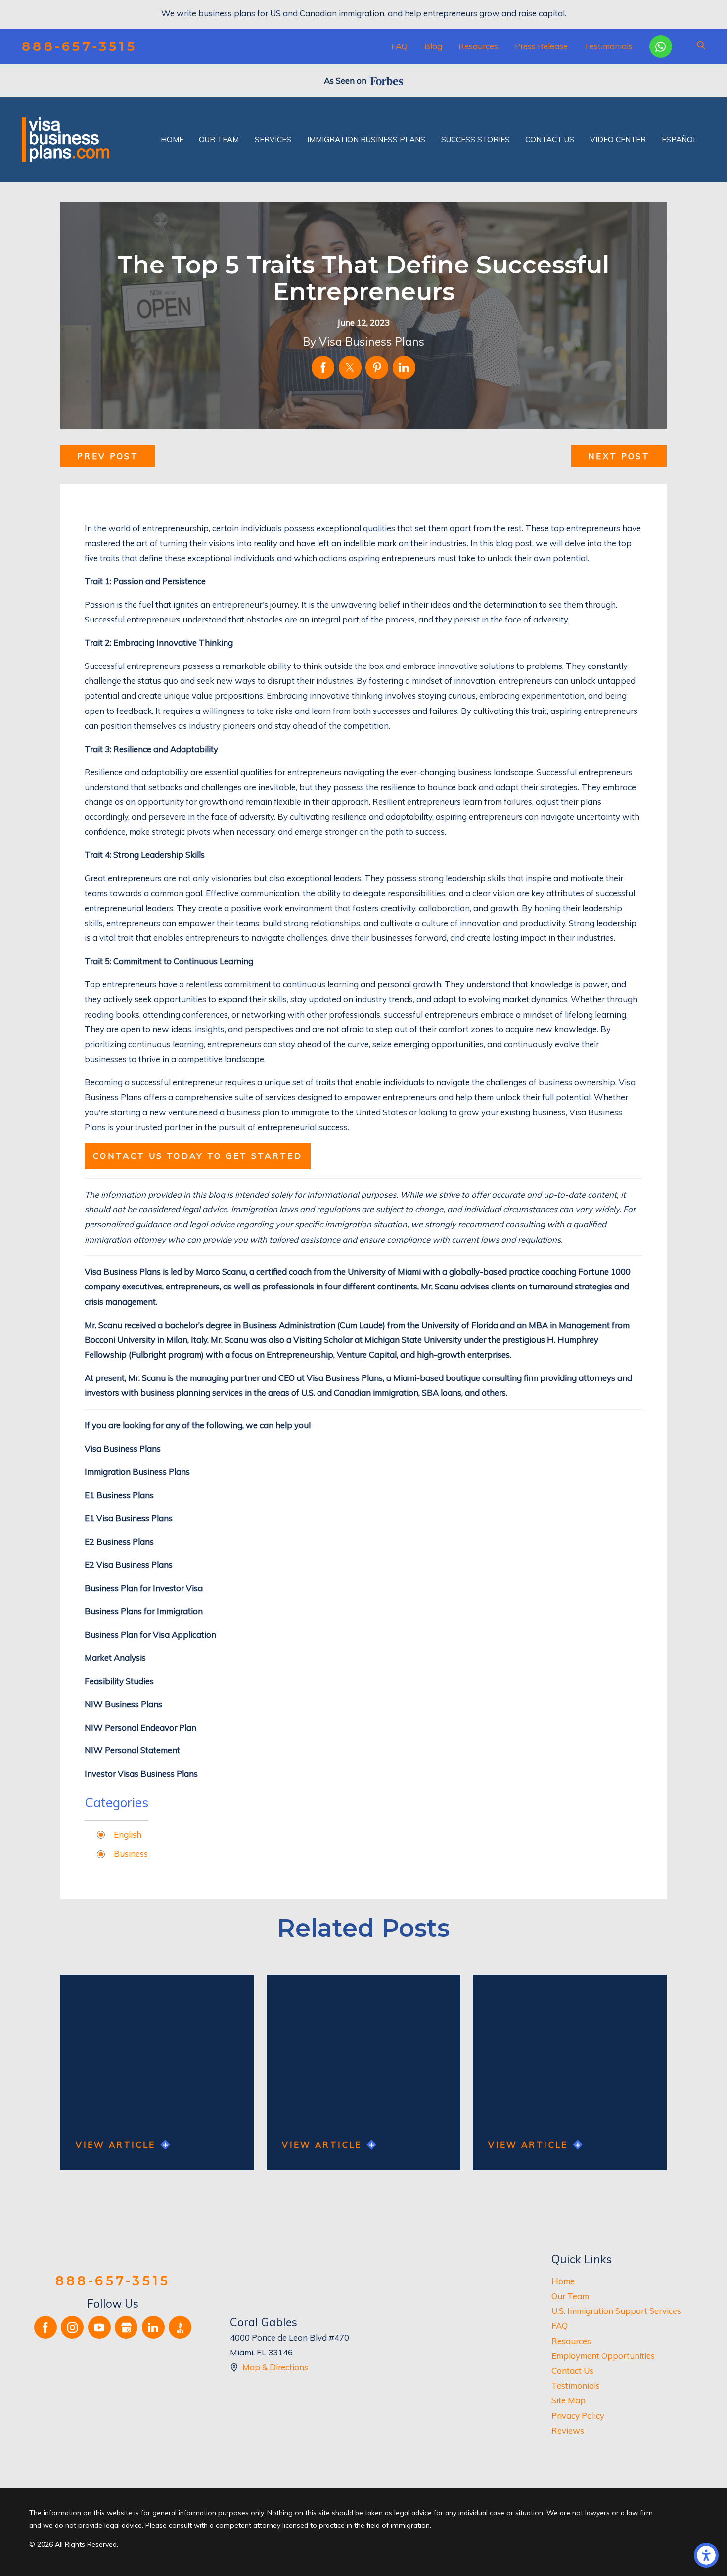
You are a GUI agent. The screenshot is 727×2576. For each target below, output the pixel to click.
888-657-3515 (79, 47)
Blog (433, 46)
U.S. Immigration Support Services (616, 2311)
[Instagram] (72, 2327)
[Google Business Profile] (126, 2327)
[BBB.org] (180, 2327)
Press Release (541, 46)
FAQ (399, 46)
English (128, 1835)
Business (131, 1853)
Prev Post (108, 456)
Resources (478, 46)
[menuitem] (172, 140)
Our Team (570, 2296)
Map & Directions (275, 2367)
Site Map (568, 2400)
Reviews (568, 2430)
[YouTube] (99, 2327)
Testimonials (608, 46)
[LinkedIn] (153, 2327)
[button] (706, 2555)
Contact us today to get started (198, 1156)
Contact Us (572, 2371)
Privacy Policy (578, 2416)
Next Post (619, 456)
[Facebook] (45, 2327)
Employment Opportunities (603, 2356)
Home (563, 2281)
